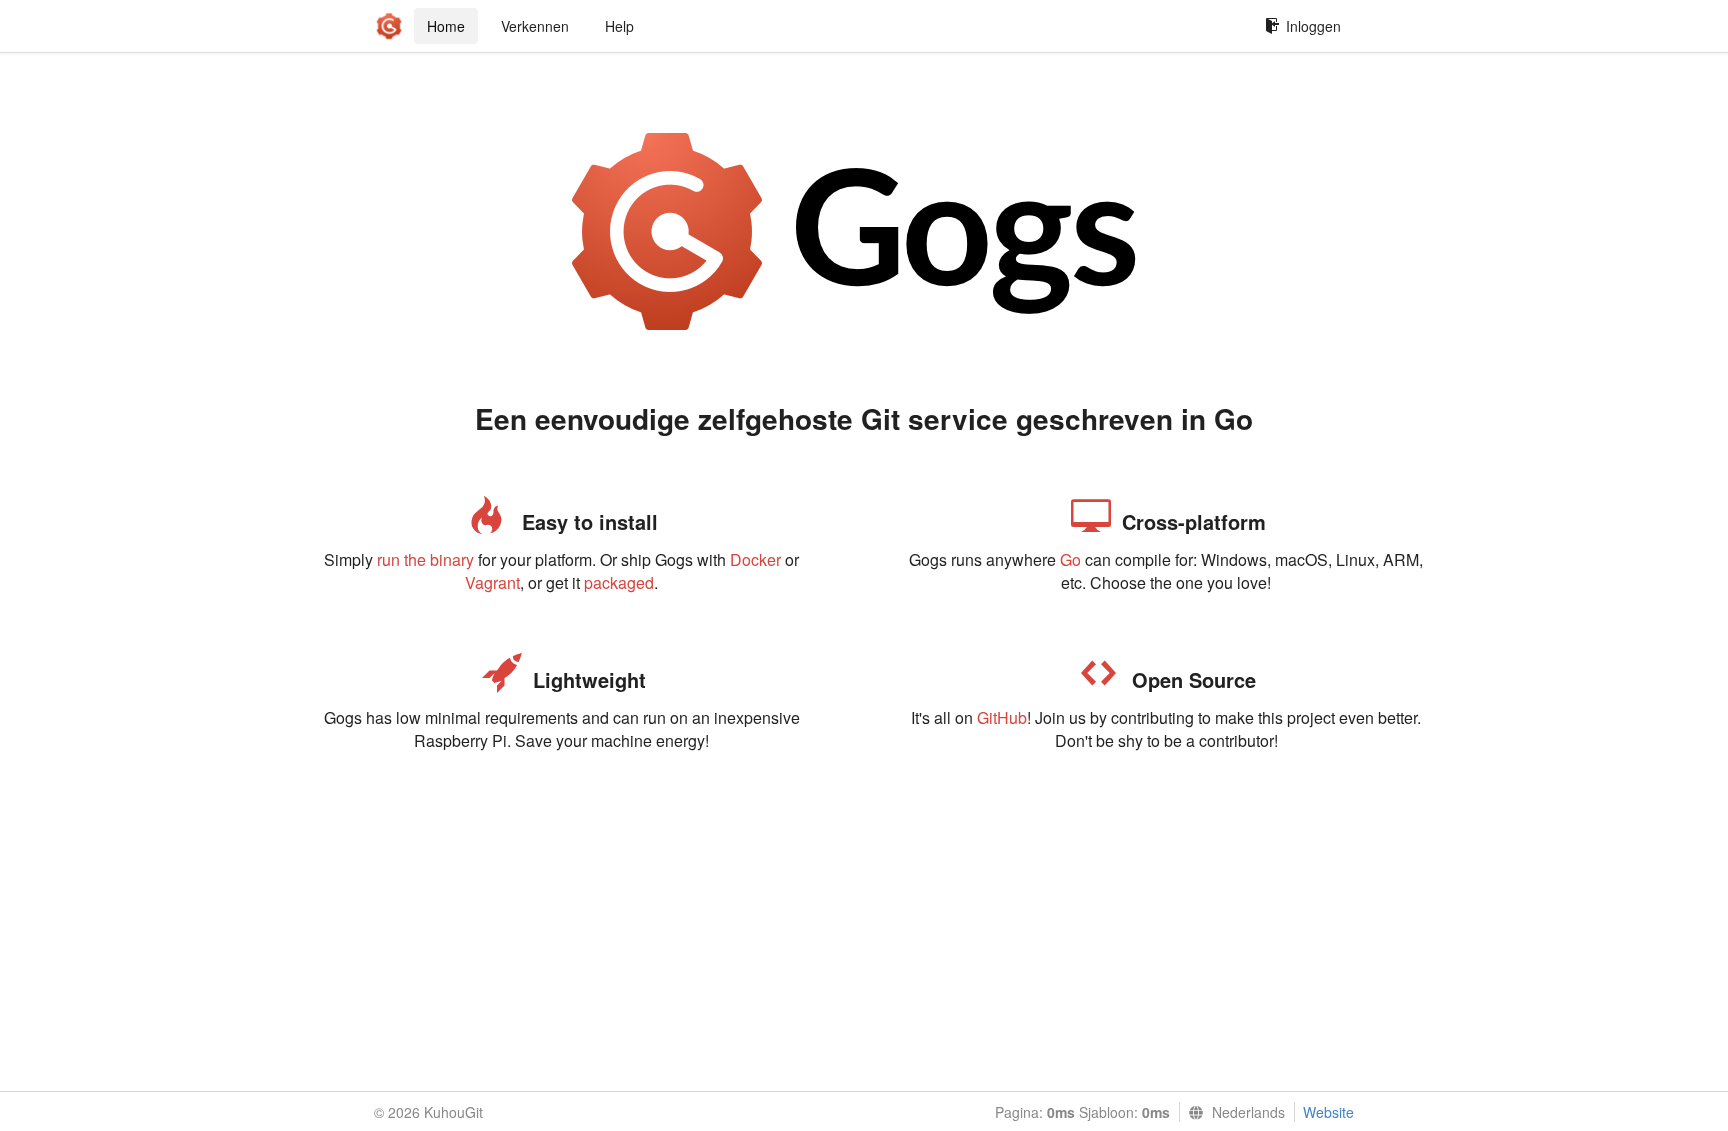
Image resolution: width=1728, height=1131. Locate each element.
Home (446, 26)
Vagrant (492, 582)
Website (1328, 1112)
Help (619, 26)
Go (1070, 559)
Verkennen (535, 26)
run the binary (425, 559)
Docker (755, 559)
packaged (619, 582)
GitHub (1002, 717)
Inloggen (1313, 26)
